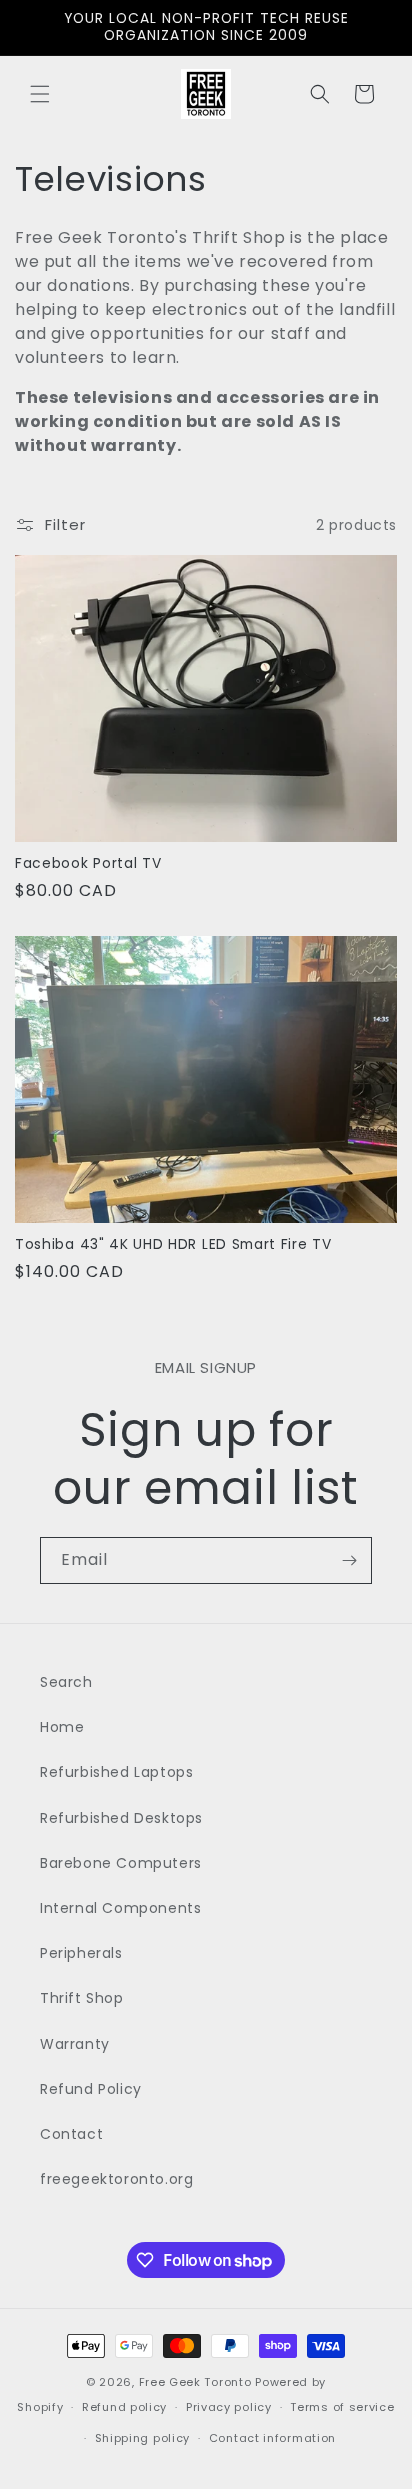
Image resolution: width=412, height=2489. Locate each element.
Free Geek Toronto (195, 2382)
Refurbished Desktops (121, 1818)
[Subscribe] (349, 1560)
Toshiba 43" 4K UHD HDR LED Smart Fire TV (173, 1244)
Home (62, 1727)
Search (66, 1682)
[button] (40, 94)
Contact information (272, 2438)
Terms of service (342, 2407)
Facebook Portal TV (88, 863)
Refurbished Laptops (116, 1772)
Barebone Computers (121, 1863)
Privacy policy (229, 2407)
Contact (71, 2134)
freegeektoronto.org (116, 2179)
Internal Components (120, 1908)
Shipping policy (143, 2438)
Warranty (75, 2044)
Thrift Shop (82, 1998)
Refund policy (124, 2407)
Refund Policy (91, 2089)
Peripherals (81, 1953)
